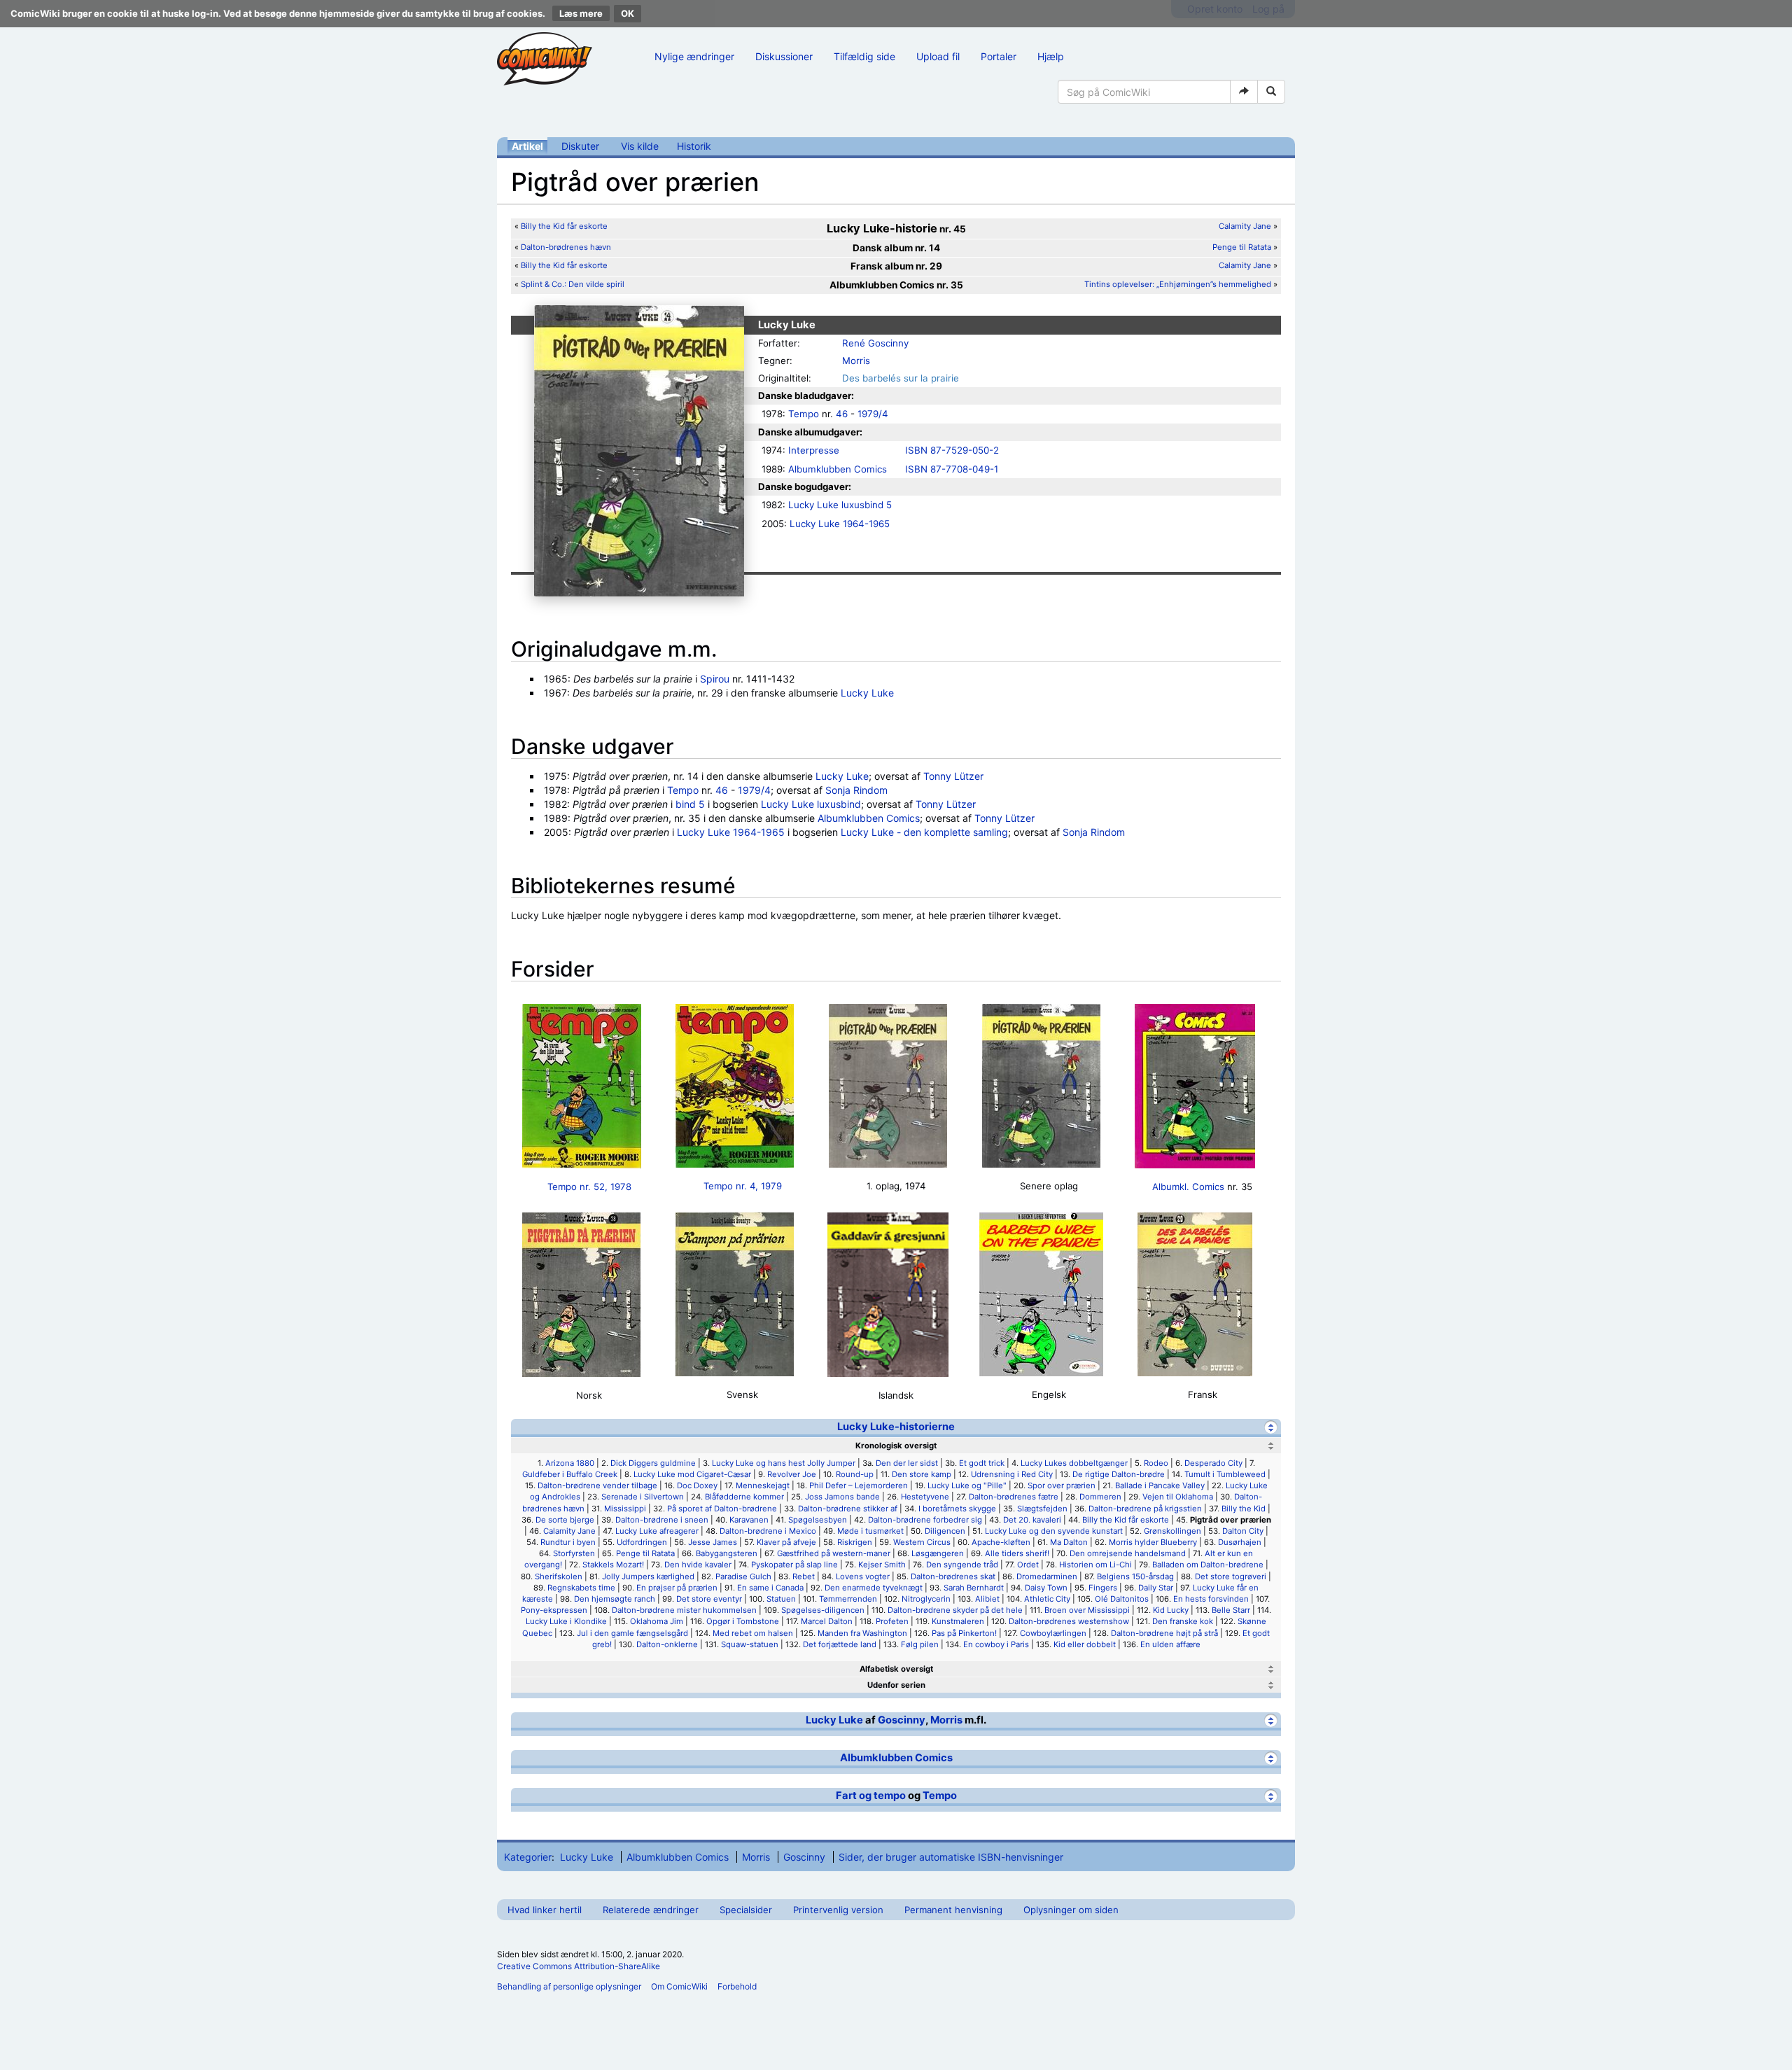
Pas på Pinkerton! (964, 1633)
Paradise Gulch (743, 1576)
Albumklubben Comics (838, 469)
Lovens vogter (863, 1576)
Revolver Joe (792, 1474)
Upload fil (938, 56)
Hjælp (1051, 56)
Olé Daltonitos (1122, 1599)
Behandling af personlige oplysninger (569, 1986)
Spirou (715, 679)
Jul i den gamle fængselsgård (632, 1633)
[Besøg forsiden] (545, 59)
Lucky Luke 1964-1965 (840, 524)
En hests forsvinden (1211, 1599)
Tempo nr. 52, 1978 (589, 1187)
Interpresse (814, 450)
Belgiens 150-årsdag (1135, 1576)
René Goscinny (875, 343)
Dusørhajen (1240, 1542)
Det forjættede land (840, 1644)
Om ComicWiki (679, 1986)
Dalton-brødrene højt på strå (1164, 1633)
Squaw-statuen (750, 1644)
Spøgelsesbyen (818, 1520)
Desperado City (1213, 1463)
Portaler (999, 56)
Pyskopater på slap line (794, 1565)
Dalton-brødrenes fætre (1014, 1497)
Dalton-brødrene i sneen (662, 1520)
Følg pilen (920, 1644)
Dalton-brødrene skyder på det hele (955, 1610)
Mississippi (625, 1509)
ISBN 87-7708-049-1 (952, 469)
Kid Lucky (1171, 1610)
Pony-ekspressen (554, 1610)
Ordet (1028, 1565)
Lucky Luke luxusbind (811, 804)
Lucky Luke (867, 693)
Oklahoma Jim (657, 1621)
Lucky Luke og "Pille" (967, 1485)
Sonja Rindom (856, 790)
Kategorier (528, 1857)
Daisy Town (1046, 1588)
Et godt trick (982, 1463)
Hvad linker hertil (545, 1910)
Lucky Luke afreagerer (657, 1531)
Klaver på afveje (786, 1542)
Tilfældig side (864, 56)
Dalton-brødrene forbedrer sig (925, 1520)
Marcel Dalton (827, 1621)
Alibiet (987, 1599)
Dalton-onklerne (667, 1644)
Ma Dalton (1069, 1542)
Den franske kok (1183, 1621)
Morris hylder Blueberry (1153, 1542)
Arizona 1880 (570, 1463)
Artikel (527, 146)
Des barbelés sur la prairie (901, 378)
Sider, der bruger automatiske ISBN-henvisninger (951, 1857)
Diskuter (580, 146)
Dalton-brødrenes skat (953, 1576)
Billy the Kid (1244, 1509)
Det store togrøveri (1231, 1576)
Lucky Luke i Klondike (566, 1621)
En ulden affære (1170, 1644)
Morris (856, 361)
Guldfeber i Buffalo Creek (570, 1474)
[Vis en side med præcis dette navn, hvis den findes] (1244, 92)
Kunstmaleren (958, 1621)
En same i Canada (770, 1588)
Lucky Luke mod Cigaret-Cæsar (692, 1474)
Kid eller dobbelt (1085, 1644)
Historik (694, 146)
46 (842, 414)
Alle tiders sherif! (1017, 1553)
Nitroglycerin (926, 1599)
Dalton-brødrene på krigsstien (1145, 1509)
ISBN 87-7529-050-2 (952, 450)
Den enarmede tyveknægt (874, 1588)
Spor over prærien (1062, 1485)
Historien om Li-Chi (1095, 1565)
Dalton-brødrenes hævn (566, 247)
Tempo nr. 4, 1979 (743, 1186)
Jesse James (713, 1542)
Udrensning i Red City (1012, 1474)
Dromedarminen (1047, 1576)
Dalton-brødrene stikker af (848, 1509)
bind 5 (690, 804)
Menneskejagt (763, 1485)
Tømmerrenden (848, 1599)
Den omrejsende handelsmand (1128, 1553)
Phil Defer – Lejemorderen (859, 1485)
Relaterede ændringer (651, 1910)
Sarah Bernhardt (974, 1588)
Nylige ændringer (694, 56)
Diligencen (945, 1531)
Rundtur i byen (568, 1542)
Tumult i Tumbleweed (1225, 1474)
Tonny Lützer (953, 776)
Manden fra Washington (862, 1633)
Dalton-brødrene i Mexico (768, 1531)
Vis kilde (640, 146)
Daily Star (1156, 1588)
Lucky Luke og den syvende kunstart (1054, 1531)
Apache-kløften (1001, 1542)
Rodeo (1156, 1463)
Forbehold (737, 1986)
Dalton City (1243, 1531)
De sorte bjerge (565, 1520)
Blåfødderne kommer (744, 1497)
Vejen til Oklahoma (1178, 1497)
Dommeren (1100, 1497)
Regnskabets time (581, 1588)
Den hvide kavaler (698, 1565)
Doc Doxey (697, 1485)
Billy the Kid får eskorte (564, 226)
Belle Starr (1231, 1610)
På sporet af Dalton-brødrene (722, 1509)
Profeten (892, 1621)
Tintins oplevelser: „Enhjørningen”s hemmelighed (1179, 284)
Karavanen (749, 1520)
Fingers (1103, 1588)
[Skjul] (1271, 1427)
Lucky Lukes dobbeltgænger (1074, 1463)
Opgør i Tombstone (743, 1621)
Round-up (855, 1474)
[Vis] (1271, 1669)
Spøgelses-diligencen (823, 1610)
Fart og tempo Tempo (896, 1796)
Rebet (804, 1576)
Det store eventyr (709, 1599)
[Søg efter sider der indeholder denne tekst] (1271, 92)
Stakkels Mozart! (613, 1565)
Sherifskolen (559, 1576)
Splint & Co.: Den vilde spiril (573, 284)
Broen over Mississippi (1087, 1610)
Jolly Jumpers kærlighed (648, 1576)
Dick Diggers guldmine (653, 1463)
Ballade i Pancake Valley (1160, 1485)
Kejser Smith (882, 1565)
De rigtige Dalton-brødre (1119, 1474)
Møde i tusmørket (870, 1531)
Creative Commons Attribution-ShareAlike (579, 1966)
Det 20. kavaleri (1032, 1520)
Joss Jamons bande (842, 1497)
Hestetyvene (925, 1497)
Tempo (804, 414)
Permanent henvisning (953, 1910)
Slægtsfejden (1042, 1509)
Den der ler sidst (907, 1463)
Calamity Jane (1245, 226)
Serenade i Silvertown (643, 1497)
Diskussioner (784, 56)
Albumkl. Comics (1188, 1187)
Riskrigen (855, 1542)
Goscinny (902, 1720)
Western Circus (922, 1542)
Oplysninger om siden (1071, 1910)
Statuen (781, 1599)
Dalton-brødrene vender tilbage (597, 1485)
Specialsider (746, 1910)
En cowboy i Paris (996, 1644)
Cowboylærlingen (1053, 1633)
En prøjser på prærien (677, 1588)
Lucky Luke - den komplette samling (924, 832)
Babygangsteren (727, 1553)
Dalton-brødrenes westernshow (1069, 1621)
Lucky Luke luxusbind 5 (840, 505)
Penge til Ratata (1242, 247)
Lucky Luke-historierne (896, 1427)
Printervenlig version (838, 1910)
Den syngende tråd (962, 1565)
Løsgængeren (938, 1553)
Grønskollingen (1172, 1531)
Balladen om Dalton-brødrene (1208, 1565)
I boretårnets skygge (957, 1509)
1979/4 (873, 414)
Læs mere (581, 13)
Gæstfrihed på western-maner (834, 1553)
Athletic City (1047, 1599)
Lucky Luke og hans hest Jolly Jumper (784, 1463)
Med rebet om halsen (753, 1633)
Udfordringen (642, 1542)
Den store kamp (922, 1474)
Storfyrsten (574, 1553)
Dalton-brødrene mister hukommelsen (684, 1610)
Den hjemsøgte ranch (615, 1599)
